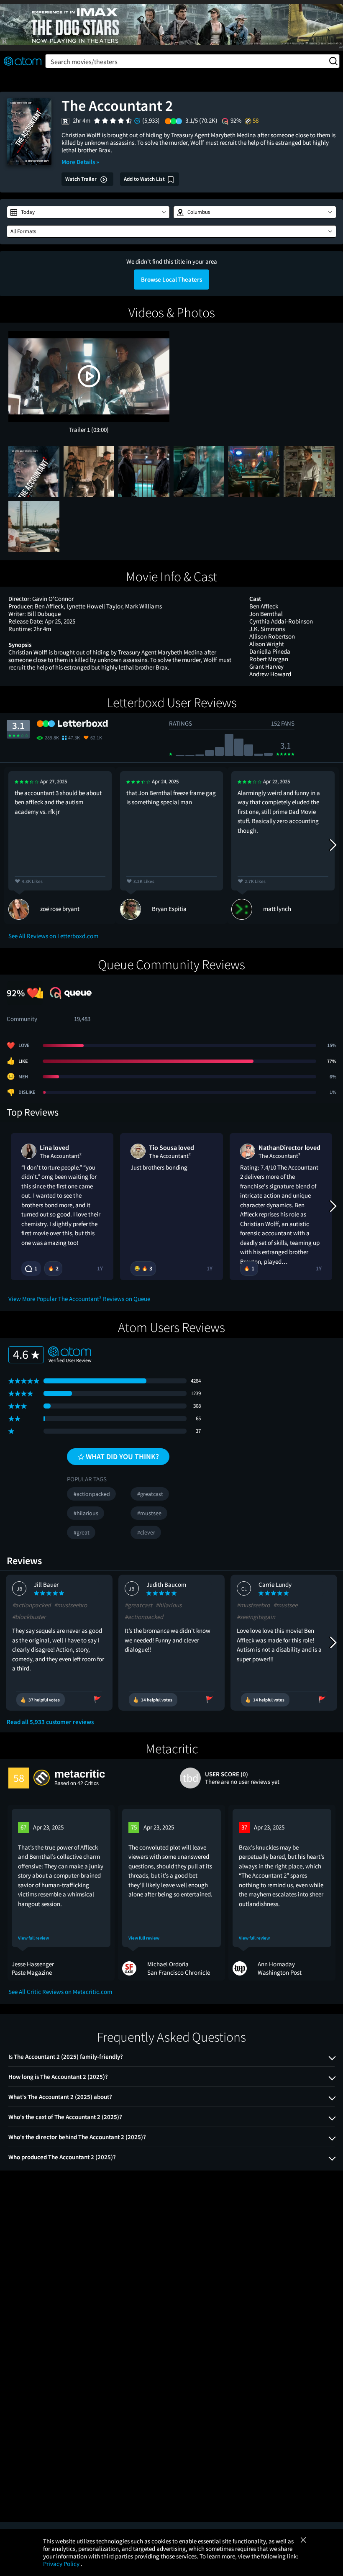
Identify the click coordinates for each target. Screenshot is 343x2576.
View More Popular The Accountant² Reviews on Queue (79, 1299)
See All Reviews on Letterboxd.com (53, 936)
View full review (33, 1938)
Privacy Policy (62, 2564)
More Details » (80, 162)
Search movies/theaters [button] (84, 62)
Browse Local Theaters (171, 279)
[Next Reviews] (333, 845)
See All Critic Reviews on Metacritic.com (60, 1992)
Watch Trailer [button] (82, 179)
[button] (88, 212)
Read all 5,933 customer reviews (50, 1722)
